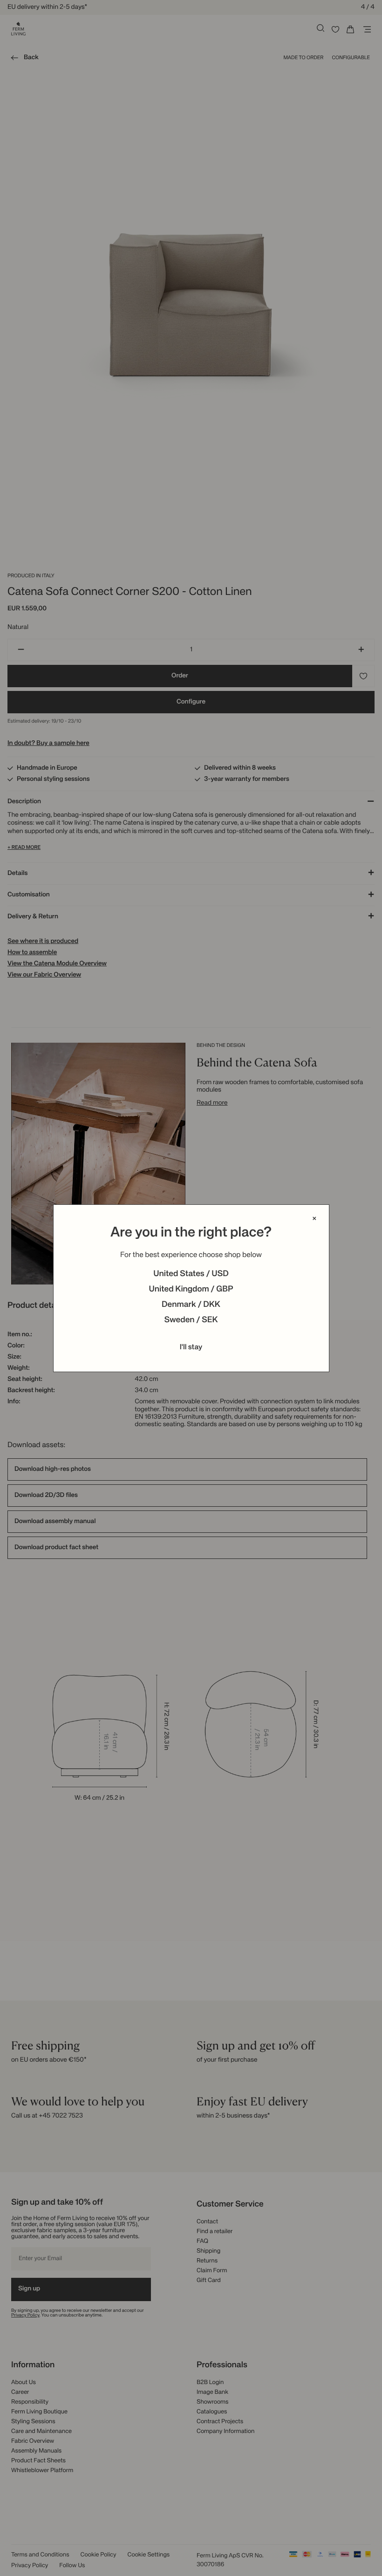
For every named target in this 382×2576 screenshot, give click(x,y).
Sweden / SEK (191, 1320)
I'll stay (191, 1347)
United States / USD (191, 1274)
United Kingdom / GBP (191, 1290)
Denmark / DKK (191, 1305)
